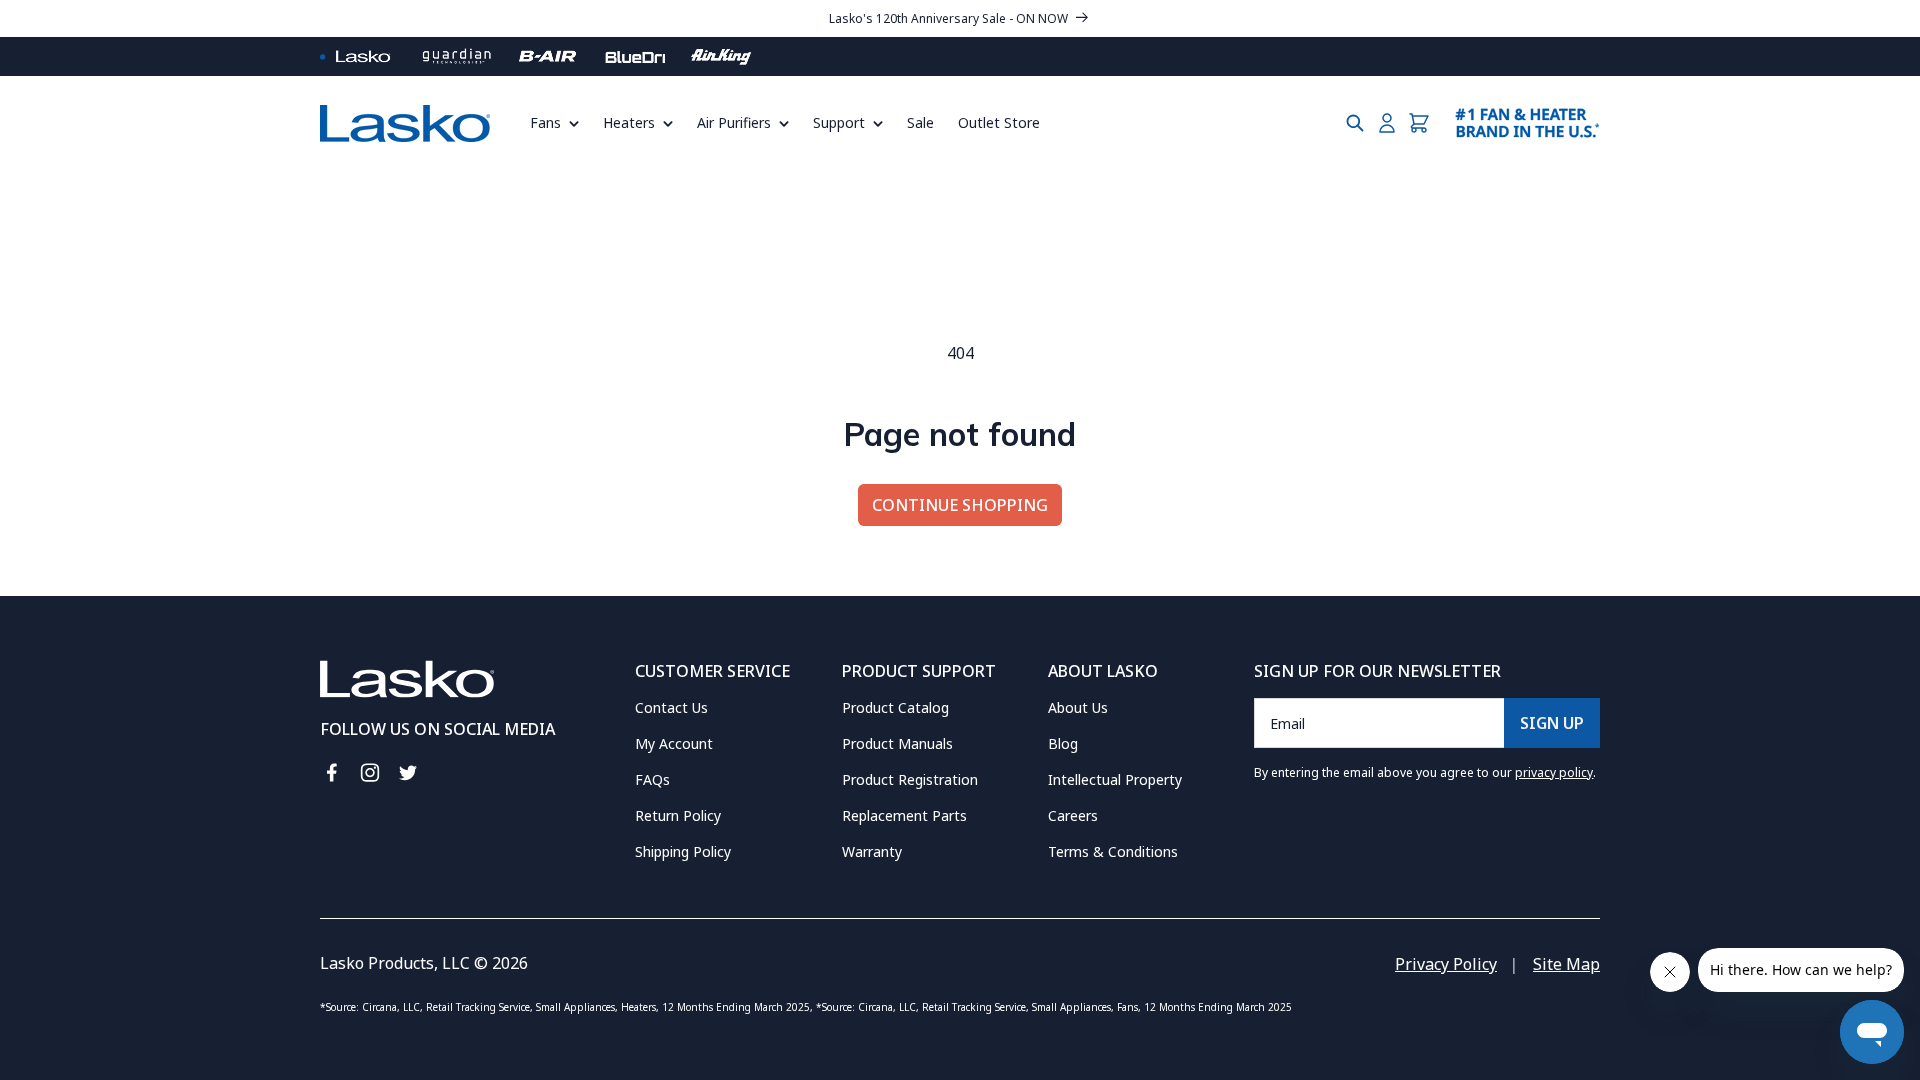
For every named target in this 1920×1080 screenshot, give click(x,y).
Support (839, 122)
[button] (560, 123)
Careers (1073, 815)
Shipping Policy (683, 851)
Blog (1063, 743)
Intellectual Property (1115, 779)
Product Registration (910, 779)
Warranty (872, 851)
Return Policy (678, 815)
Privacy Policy (1446, 964)
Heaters (629, 122)
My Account (674, 743)
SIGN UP (1552, 723)
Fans (545, 122)
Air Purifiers (734, 122)
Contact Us (671, 707)
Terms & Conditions (1113, 851)
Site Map (1566, 964)
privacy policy (1554, 772)
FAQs (652, 779)
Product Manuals (897, 743)
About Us (1078, 707)
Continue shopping (960, 505)
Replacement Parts (904, 815)
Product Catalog (895, 707)
